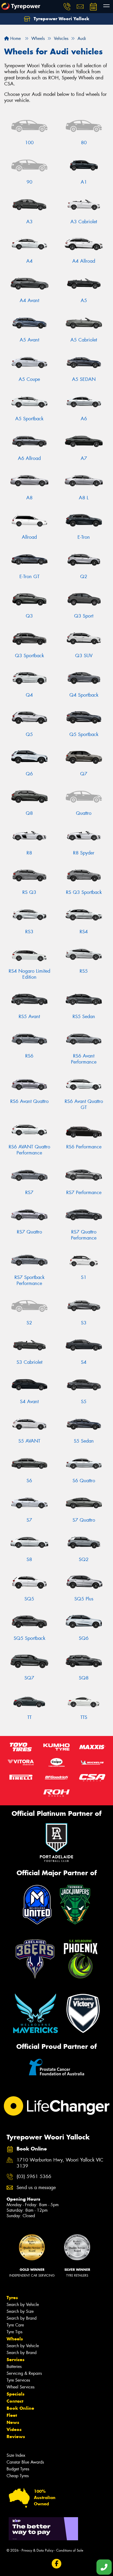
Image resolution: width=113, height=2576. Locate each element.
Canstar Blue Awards (25, 2462)
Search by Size (20, 2311)
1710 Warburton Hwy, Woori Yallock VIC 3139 (60, 2163)
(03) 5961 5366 (34, 2177)
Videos (14, 2429)
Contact (15, 2401)
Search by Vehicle (23, 2305)
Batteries (14, 2367)
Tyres (12, 2298)
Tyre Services (18, 2380)
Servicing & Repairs (24, 2373)
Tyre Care (15, 2325)
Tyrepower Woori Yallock (61, 19)
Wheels (15, 2339)
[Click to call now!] (67, 7)
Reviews (16, 2437)
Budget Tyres (18, 2469)
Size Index (16, 2455)
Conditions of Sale (70, 2550)
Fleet (12, 2415)
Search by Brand (22, 2318)
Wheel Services (20, 2387)
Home (15, 38)
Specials (16, 2394)
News (13, 2422)
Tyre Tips (14, 2332)
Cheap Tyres (18, 2476)
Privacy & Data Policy (37, 2550)
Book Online (20, 2408)
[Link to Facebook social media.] (57, 2564)
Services (16, 2360)
